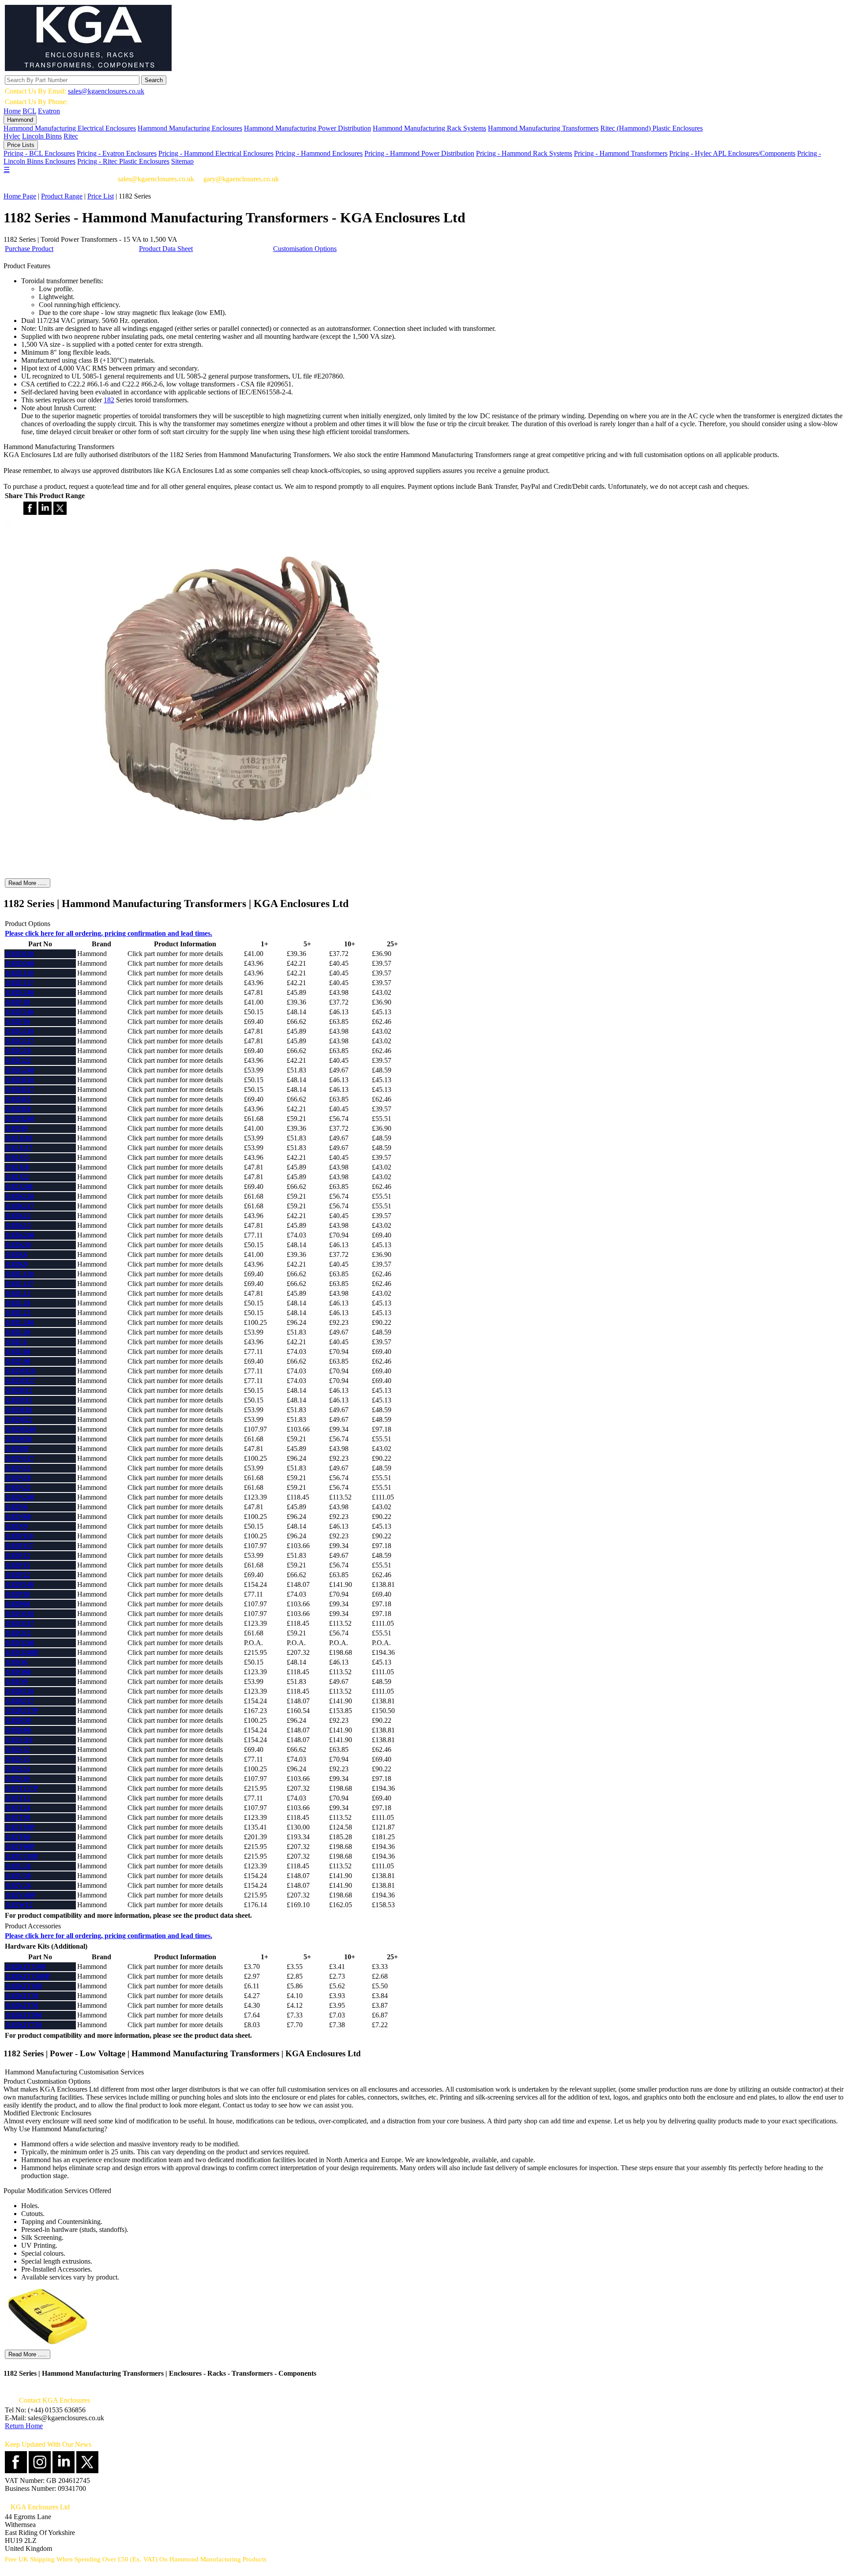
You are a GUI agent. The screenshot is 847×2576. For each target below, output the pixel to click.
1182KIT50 (22, 2005)
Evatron (49, 111)
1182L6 (16, 1342)
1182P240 (19, 1584)
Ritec (71, 136)
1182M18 (19, 1410)
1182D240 (20, 963)
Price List (101, 196)
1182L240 (19, 1322)
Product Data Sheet (166, 249)
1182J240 (19, 1187)
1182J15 (17, 1157)
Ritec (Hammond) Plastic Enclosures (652, 128)
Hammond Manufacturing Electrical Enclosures (70, 128)
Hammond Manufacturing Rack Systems (429, 128)
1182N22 (18, 1487)
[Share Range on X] (60, 512)
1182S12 (17, 1749)
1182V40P (20, 1895)
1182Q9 (16, 1682)
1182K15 (18, 1225)
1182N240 (20, 1497)
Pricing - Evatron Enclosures (117, 153)
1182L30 (18, 1332)
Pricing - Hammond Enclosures (319, 153)
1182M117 (20, 1381)
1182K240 (20, 1235)
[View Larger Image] (242, 873)
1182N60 (18, 1517)
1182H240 (20, 1119)
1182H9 (16, 1128)
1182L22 (18, 1313)
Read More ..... (28, 883)
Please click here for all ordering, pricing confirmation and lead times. (109, 933)
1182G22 (18, 1060)
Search (154, 80)
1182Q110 (19, 1614)
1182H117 (19, 1089)
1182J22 (17, 1177)
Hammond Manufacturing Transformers (543, 128)
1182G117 (19, 1041)
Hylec (12, 136)
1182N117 (19, 1458)
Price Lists (21, 145)
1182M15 (19, 1400)
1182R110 (19, 1691)
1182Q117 (19, 1623)
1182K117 (19, 1206)
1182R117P (22, 1711)
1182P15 (17, 1565)
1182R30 (18, 1720)
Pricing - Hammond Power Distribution (419, 153)
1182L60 (18, 1352)
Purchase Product (29, 249)
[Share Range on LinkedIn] (45, 512)
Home (12, 111)
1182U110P (22, 1856)
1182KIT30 (22, 1996)
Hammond (20, 120)
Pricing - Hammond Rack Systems (524, 153)
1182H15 (18, 1099)
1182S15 (17, 1759)
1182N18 (18, 1478)
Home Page (20, 196)
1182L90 (18, 1361)
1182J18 (17, 1167)
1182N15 (18, 1468)
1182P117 (19, 1546)
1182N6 (16, 1507)
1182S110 (19, 1740)
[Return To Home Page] (88, 69)
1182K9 (16, 1264)
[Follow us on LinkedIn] (64, 2471)
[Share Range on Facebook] (30, 512)
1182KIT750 (23, 2025)
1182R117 (19, 1701)
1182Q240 (20, 1643)
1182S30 (17, 1779)
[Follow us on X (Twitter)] (87, 2471)
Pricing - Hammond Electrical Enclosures (216, 153)
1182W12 (19, 1905)
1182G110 (19, 1031)
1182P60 (17, 1604)
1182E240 (19, 992)
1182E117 (19, 983)
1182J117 (19, 1148)
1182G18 (18, 1051)
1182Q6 (16, 1662)
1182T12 (18, 1798)
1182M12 (19, 1390)
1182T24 (18, 1808)
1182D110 (19, 954)
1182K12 (18, 1216)
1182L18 (18, 1303)
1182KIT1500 (25, 1967)
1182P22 (17, 1575)
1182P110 (19, 1536)
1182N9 (16, 1526)
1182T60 (18, 1837)
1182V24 (18, 1885)
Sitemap (182, 161)
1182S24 (17, 1769)
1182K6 (16, 1254)
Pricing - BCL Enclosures (39, 153)
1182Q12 (18, 1633)
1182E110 (19, 973)
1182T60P (20, 1847)
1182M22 (19, 1419)
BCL (29, 111)
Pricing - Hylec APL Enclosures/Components (732, 153)
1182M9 (17, 1449)
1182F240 (19, 1012)
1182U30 (18, 1876)
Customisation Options (305, 249)
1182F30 (17, 1022)
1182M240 (20, 1429)
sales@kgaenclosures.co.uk (106, 91)
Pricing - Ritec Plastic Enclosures (123, 161)
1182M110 (20, 1371)
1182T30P (20, 1827)
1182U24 (18, 1866)
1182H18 (18, 1109)
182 (109, 400)
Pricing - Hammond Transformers (621, 153)
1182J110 (19, 1138)
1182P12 (17, 1555)
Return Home (24, 2426)
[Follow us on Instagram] (40, 2471)
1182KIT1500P (27, 1976)
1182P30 (17, 1594)
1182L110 (19, 1274)
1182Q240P (22, 1652)
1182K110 (19, 1196)
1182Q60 (18, 1672)
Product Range (62, 196)
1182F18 (17, 1002)
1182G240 (20, 1070)
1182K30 (18, 1245)
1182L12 (18, 1293)
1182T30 (18, 1817)
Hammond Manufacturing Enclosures (190, 128)
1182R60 (18, 1730)
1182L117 (19, 1284)
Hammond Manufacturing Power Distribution (307, 128)
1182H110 (19, 1080)
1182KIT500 (23, 2015)
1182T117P (21, 1788)
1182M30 (19, 1439)
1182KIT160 (23, 1986)
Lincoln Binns (42, 136)
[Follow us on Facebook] (16, 2471)
